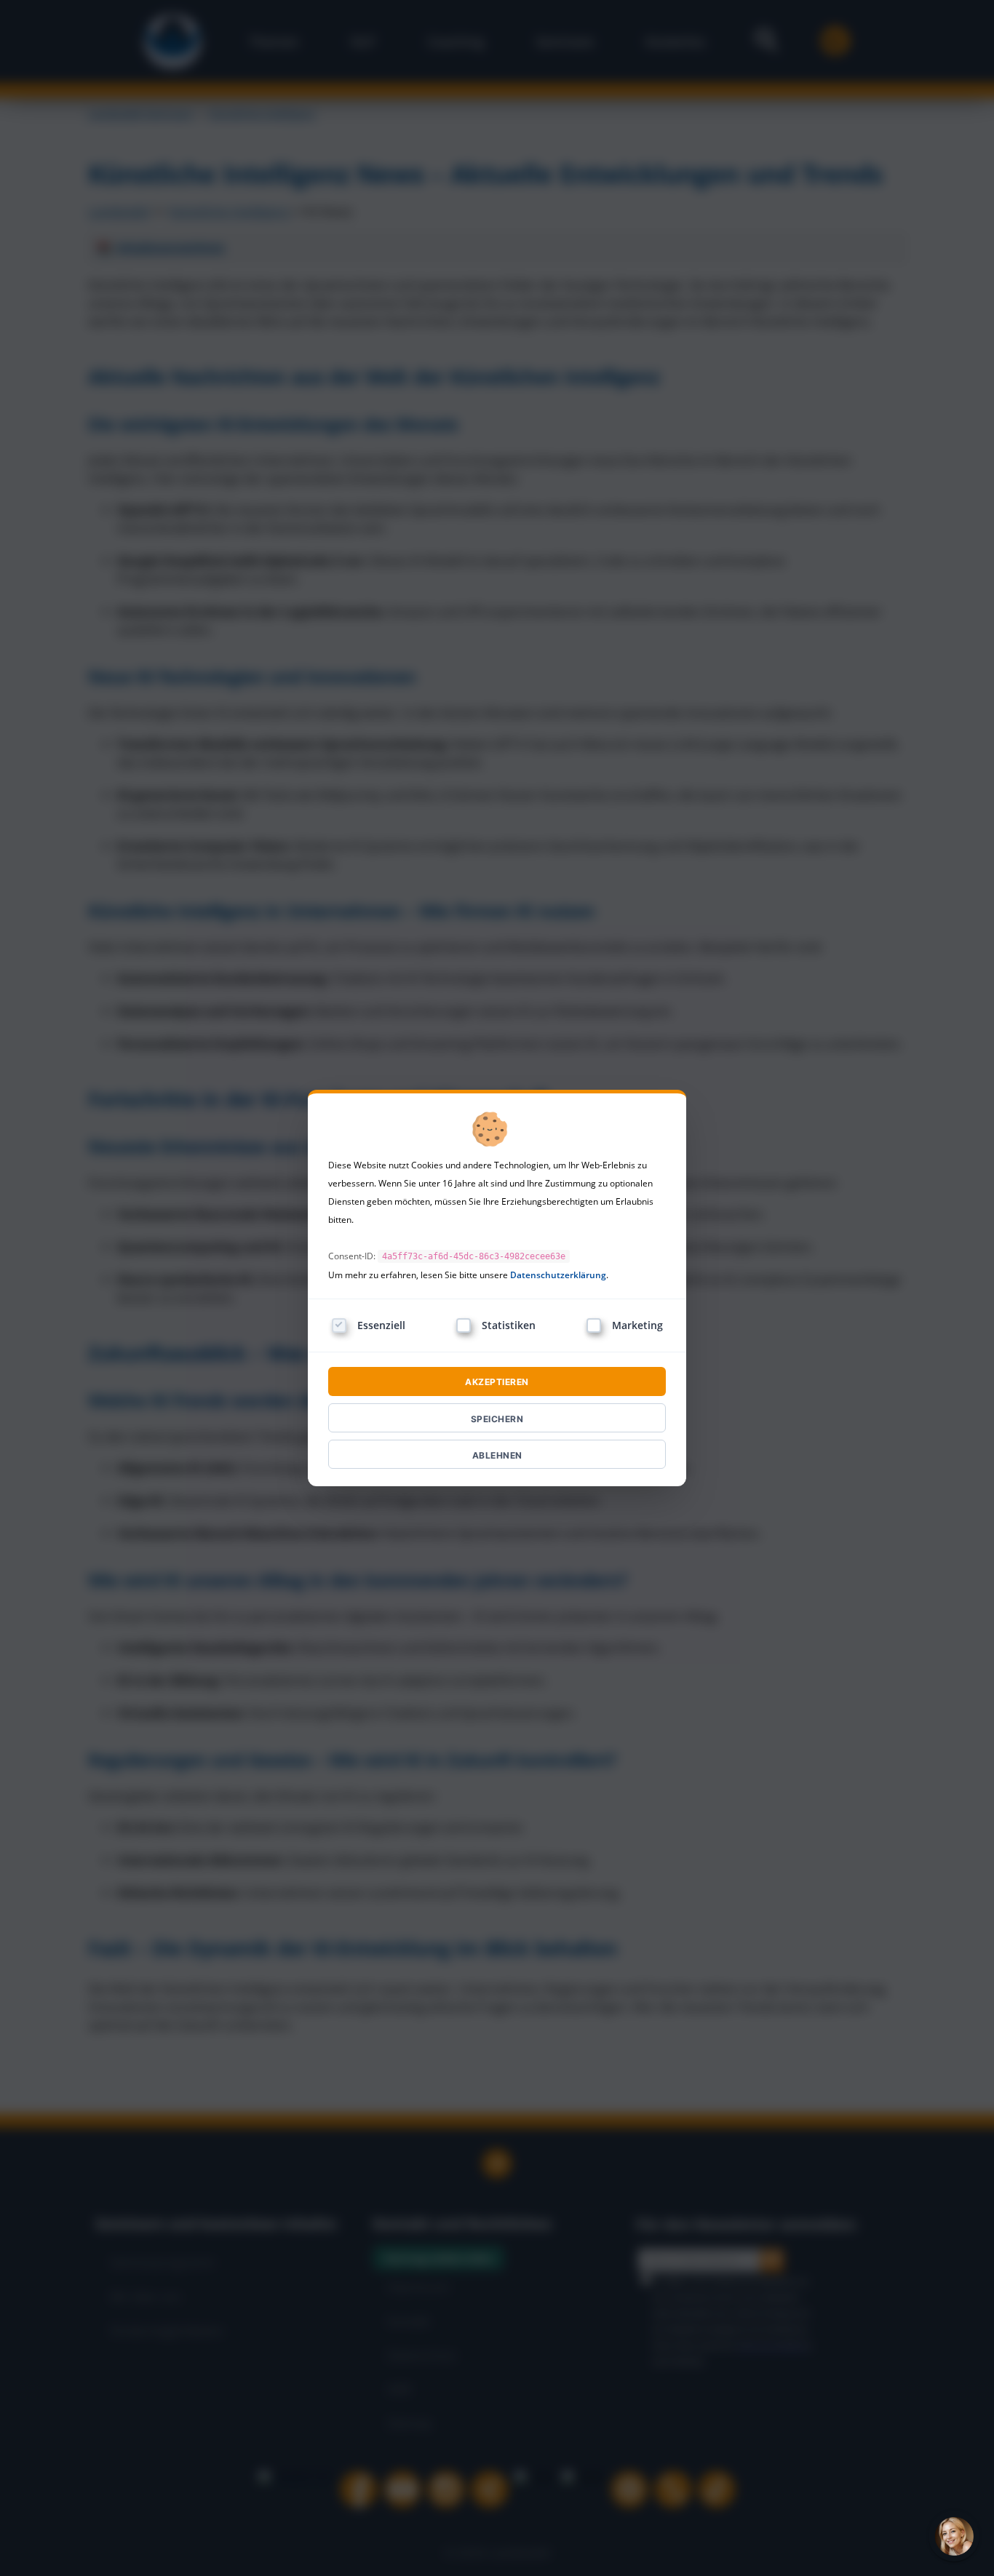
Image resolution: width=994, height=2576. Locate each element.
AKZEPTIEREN (497, 1382)
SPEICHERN (497, 1419)
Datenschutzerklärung (558, 1275)
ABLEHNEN (497, 1455)
